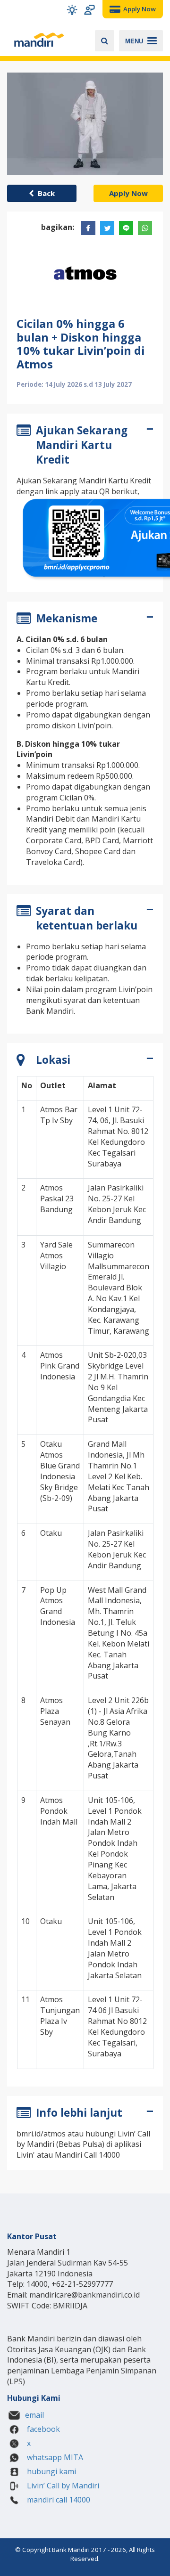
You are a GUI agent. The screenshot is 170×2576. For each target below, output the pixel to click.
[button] (72, 10)
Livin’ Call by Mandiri (62, 2486)
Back (44, 193)
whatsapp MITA (54, 2457)
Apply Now (128, 193)
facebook (42, 2429)
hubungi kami (51, 2471)
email (34, 2415)
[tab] (85, 447)
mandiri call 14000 (58, 2500)
